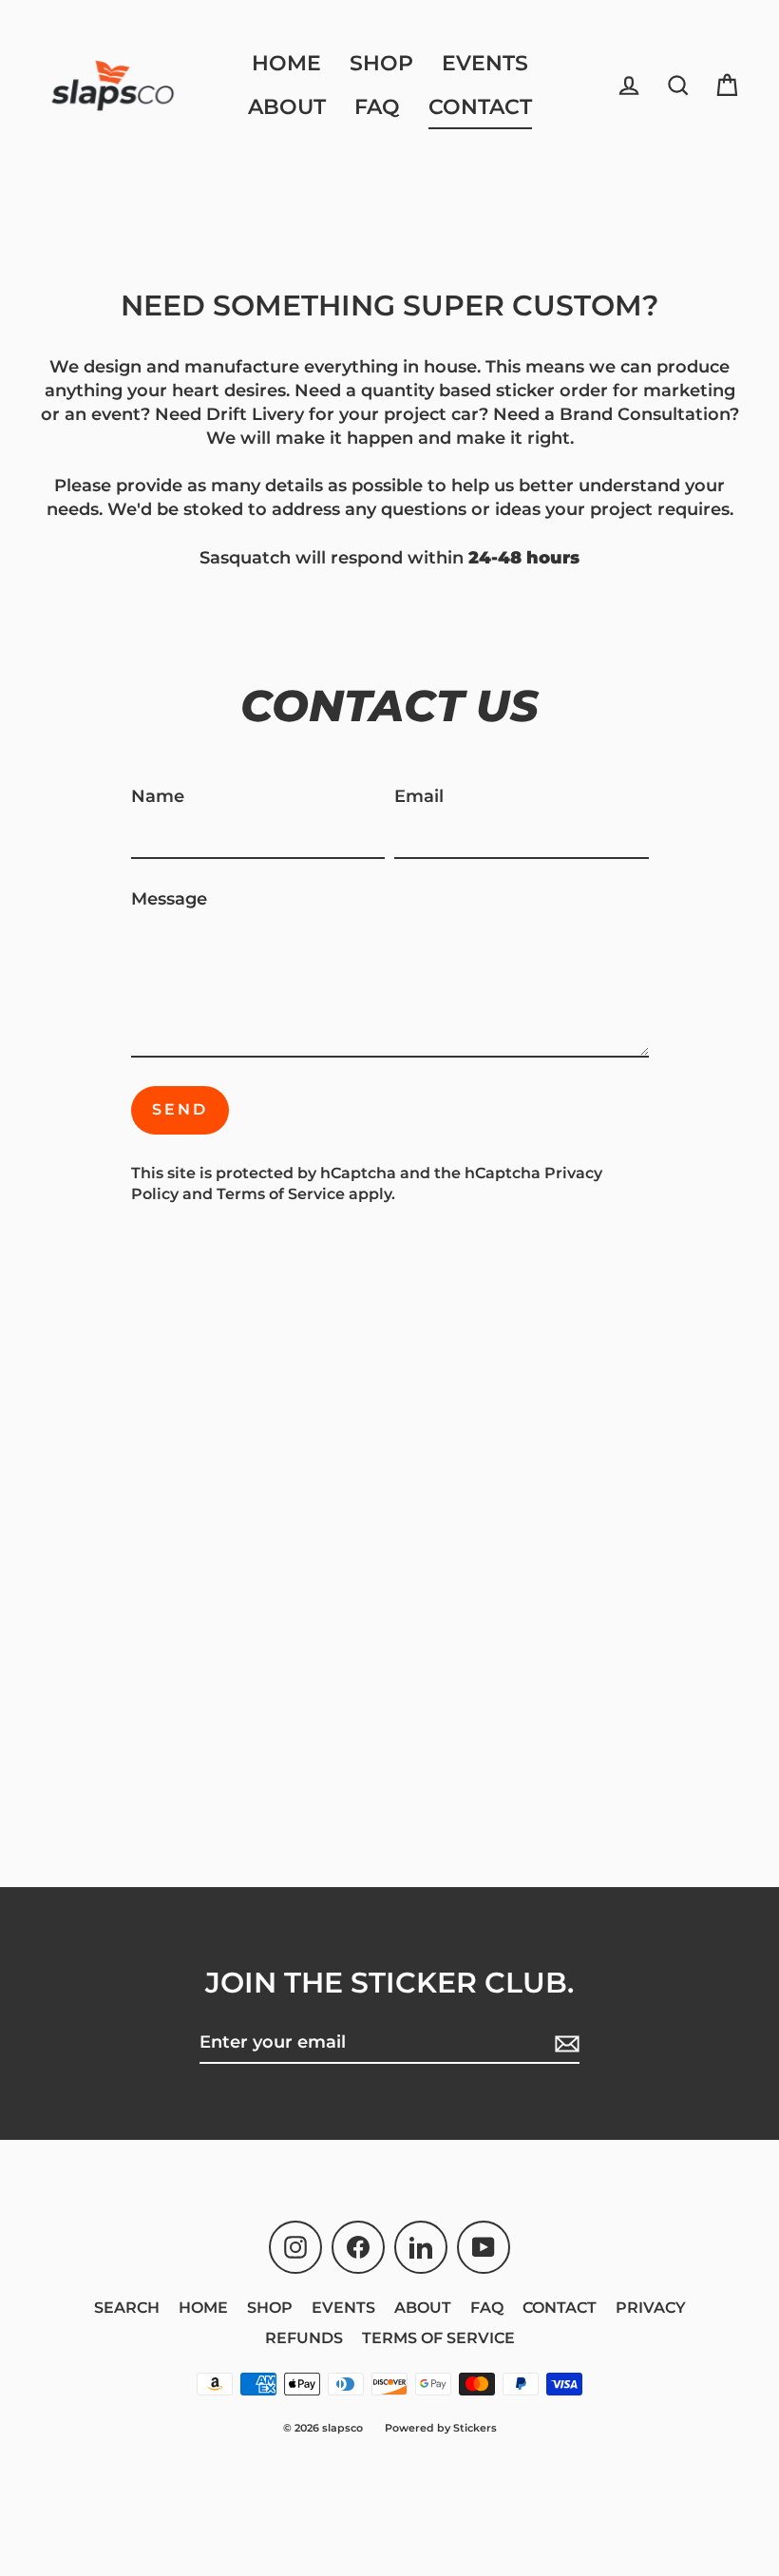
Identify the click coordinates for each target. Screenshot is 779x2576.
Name (158, 796)
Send (180, 1109)
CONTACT (480, 107)
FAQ (377, 107)
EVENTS (485, 63)
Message (169, 899)
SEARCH (127, 2308)
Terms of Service (281, 1194)
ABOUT (287, 107)
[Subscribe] (564, 2043)
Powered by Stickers (441, 2428)
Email (419, 796)
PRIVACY (651, 2308)
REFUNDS (304, 2338)
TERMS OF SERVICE (438, 2338)
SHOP (381, 63)
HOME (286, 63)
